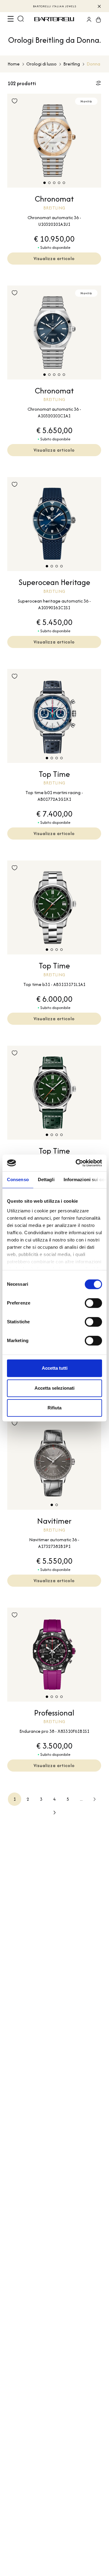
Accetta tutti (55, 1368)
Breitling (72, 64)
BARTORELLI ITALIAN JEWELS (55, 6)
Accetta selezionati (54, 1388)
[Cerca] (21, 19)
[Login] (87, 19)
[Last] (54, 1813)
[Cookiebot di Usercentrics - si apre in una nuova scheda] (77, 1163)
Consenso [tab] (18, 1179)
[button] (45, 183)
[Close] (99, 6)
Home (14, 64)
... (81, 1799)
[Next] (94, 1799)
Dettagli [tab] (46, 1179)
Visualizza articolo (54, 258)
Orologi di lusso (41, 64)
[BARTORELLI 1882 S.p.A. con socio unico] (55, 19)
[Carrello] (97, 19)
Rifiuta (54, 1408)
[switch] (93, 1303)
